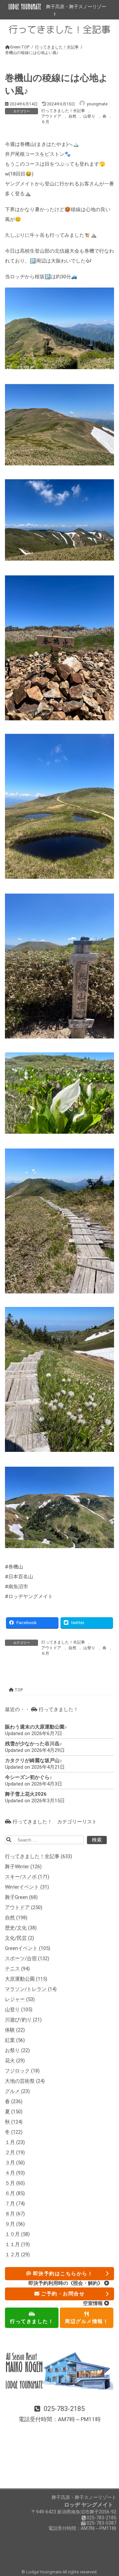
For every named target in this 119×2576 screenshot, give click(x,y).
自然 (72, 116)
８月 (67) (15, 2214)
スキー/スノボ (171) (27, 1877)
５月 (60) (15, 2183)
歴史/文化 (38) (21, 1928)
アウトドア (51, 116)
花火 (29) (15, 2061)
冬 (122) (14, 2132)
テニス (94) (17, 1969)
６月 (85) (15, 2194)
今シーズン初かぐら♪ (29, 1778)
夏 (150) (14, 2112)
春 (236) (14, 2102)
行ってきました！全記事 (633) (39, 1857)
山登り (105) (19, 2010)
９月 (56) (15, 2224)
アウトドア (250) (24, 1908)
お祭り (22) (17, 2051)
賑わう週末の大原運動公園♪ (36, 1727)
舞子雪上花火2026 (26, 1794)
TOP (18, 1690)
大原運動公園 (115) (26, 1979)
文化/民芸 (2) (20, 1938)
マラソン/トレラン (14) (31, 1989)
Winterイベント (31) (27, 1887)
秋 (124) (14, 2122)
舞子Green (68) (21, 1897)
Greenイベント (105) (28, 1949)
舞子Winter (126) (23, 1867)
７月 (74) (15, 2204)
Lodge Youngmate (44, 2572)
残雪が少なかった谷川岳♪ (34, 1744)
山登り (89, 116)
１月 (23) (15, 2143)
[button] (59, 2415)
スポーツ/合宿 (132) (27, 1959)
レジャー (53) (20, 2000)
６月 (45, 122)
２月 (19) (15, 2153)
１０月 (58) (17, 2234)
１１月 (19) (17, 2245)
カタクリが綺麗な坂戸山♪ (34, 1761)
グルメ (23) (17, 2091)
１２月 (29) (17, 2255)
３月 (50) (15, 2163)
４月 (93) (15, 2173)
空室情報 (94, 2304)
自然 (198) (16, 1918)
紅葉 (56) (15, 2040)
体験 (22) (15, 2030)
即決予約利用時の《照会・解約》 (66, 2283)
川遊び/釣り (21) (23, 2020)
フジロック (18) (22, 2071)
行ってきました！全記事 (63, 111)
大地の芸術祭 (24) (25, 2081)
